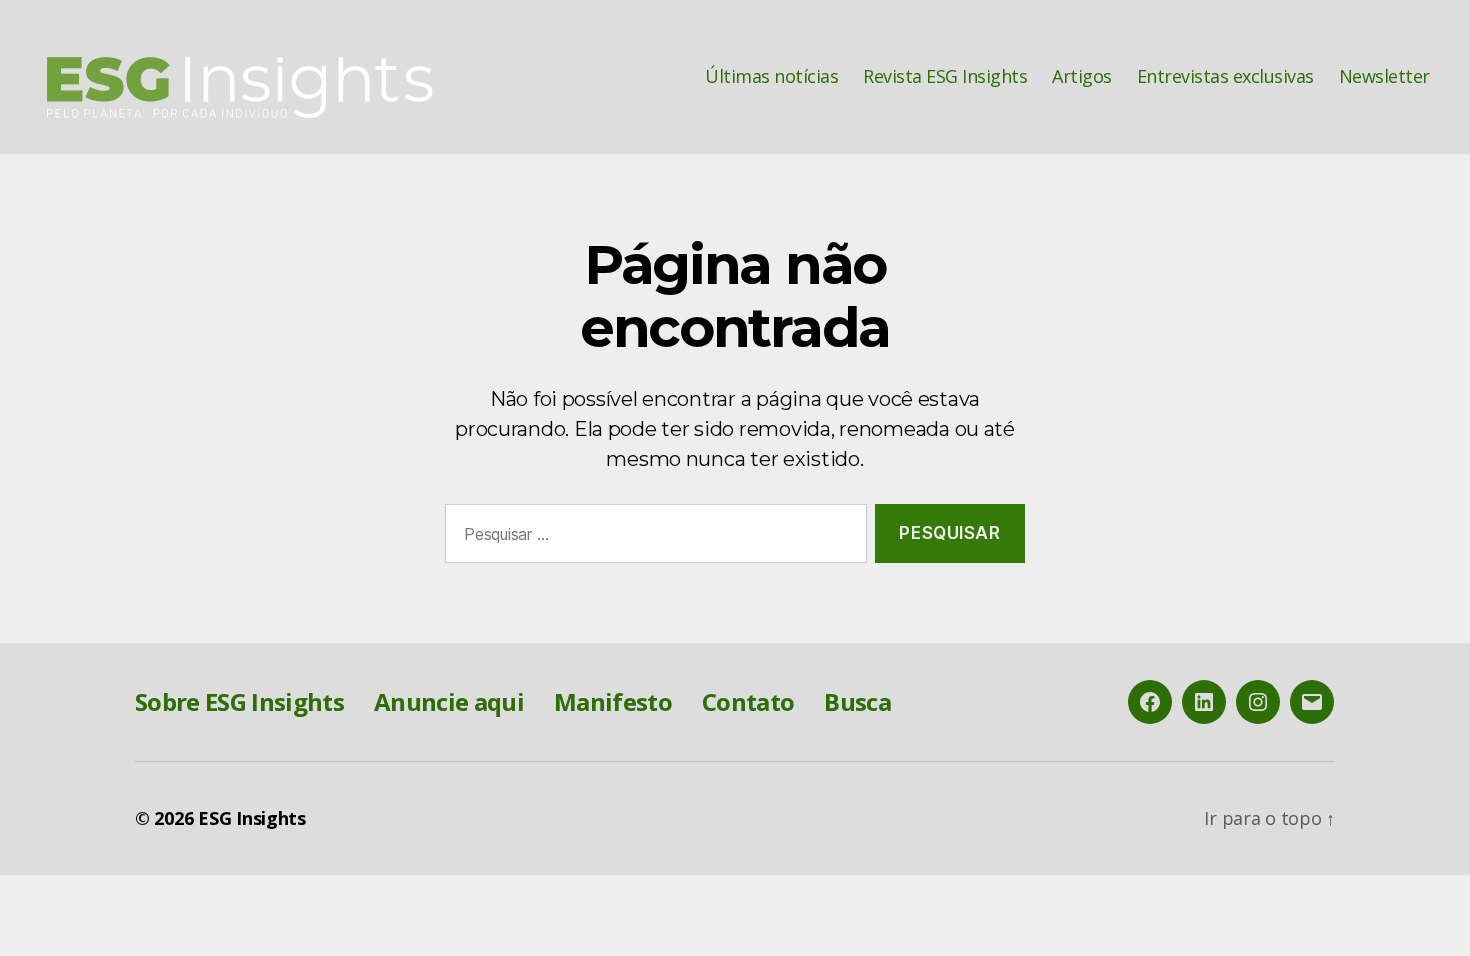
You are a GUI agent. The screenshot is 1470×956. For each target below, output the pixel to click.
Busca (857, 701)
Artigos (1082, 77)
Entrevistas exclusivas (1225, 77)
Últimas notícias (771, 77)
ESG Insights (252, 818)
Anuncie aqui (449, 701)
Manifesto (613, 701)
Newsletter (1384, 77)
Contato (748, 701)
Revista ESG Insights (945, 77)
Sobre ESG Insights (239, 701)
